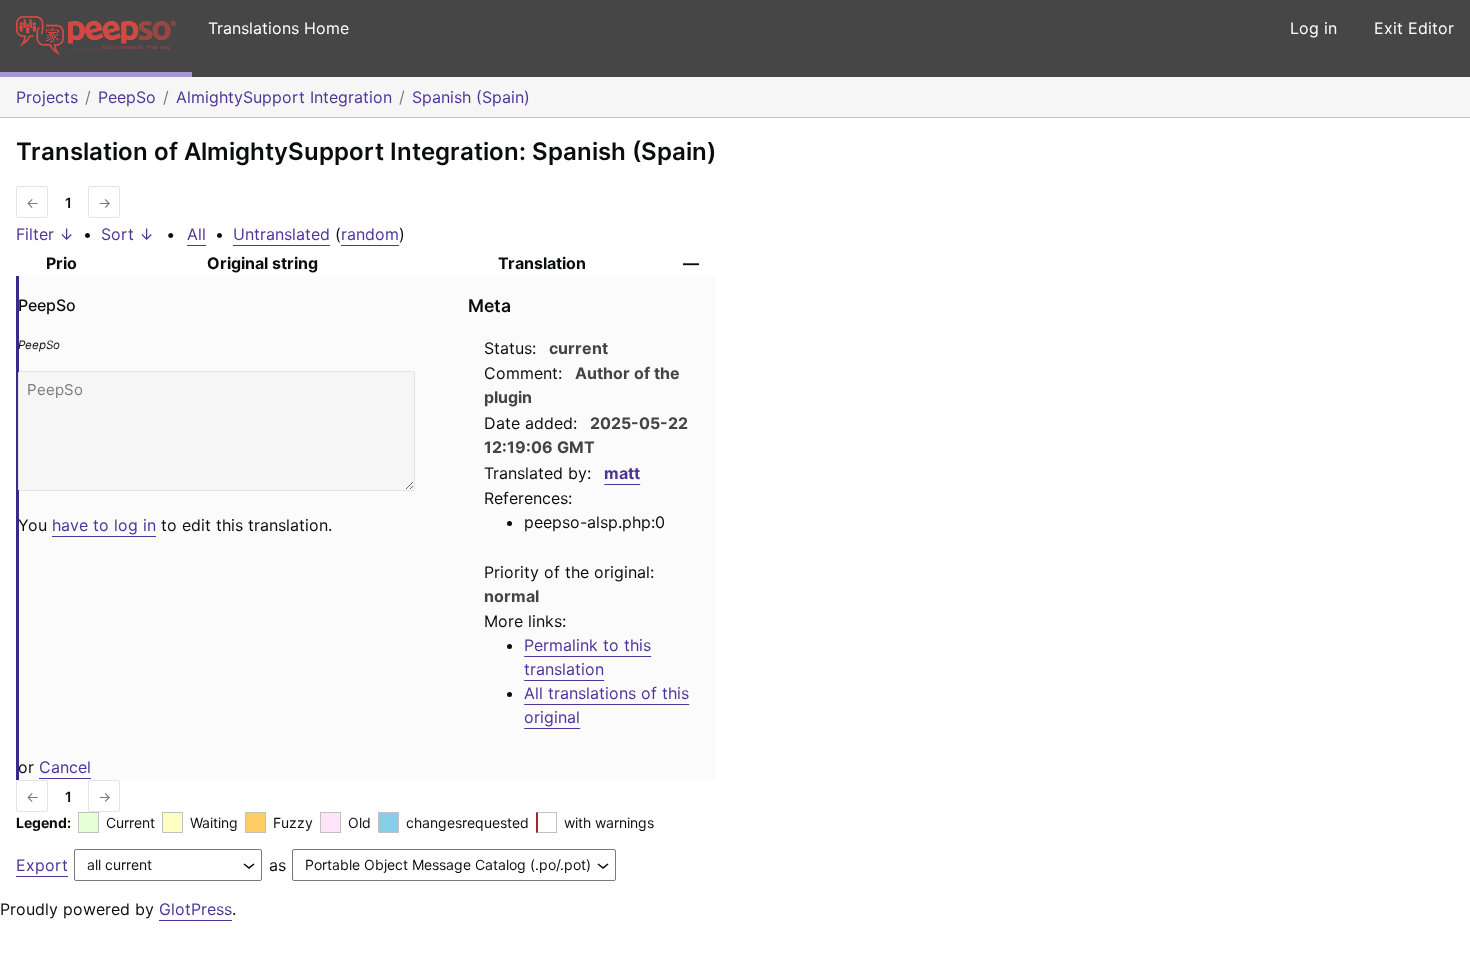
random (370, 234)
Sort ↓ (127, 234)
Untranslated (281, 234)
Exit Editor (1414, 28)
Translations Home (278, 28)
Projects (47, 97)
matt (622, 473)
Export (42, 865)
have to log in (104, 525)
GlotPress (195, 909)
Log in (1313, 28)
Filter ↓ (45, 234)
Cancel (65, 767)
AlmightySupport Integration (284, 97)
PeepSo (127, 97)
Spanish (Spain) (471, 97)
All (196, 234)
